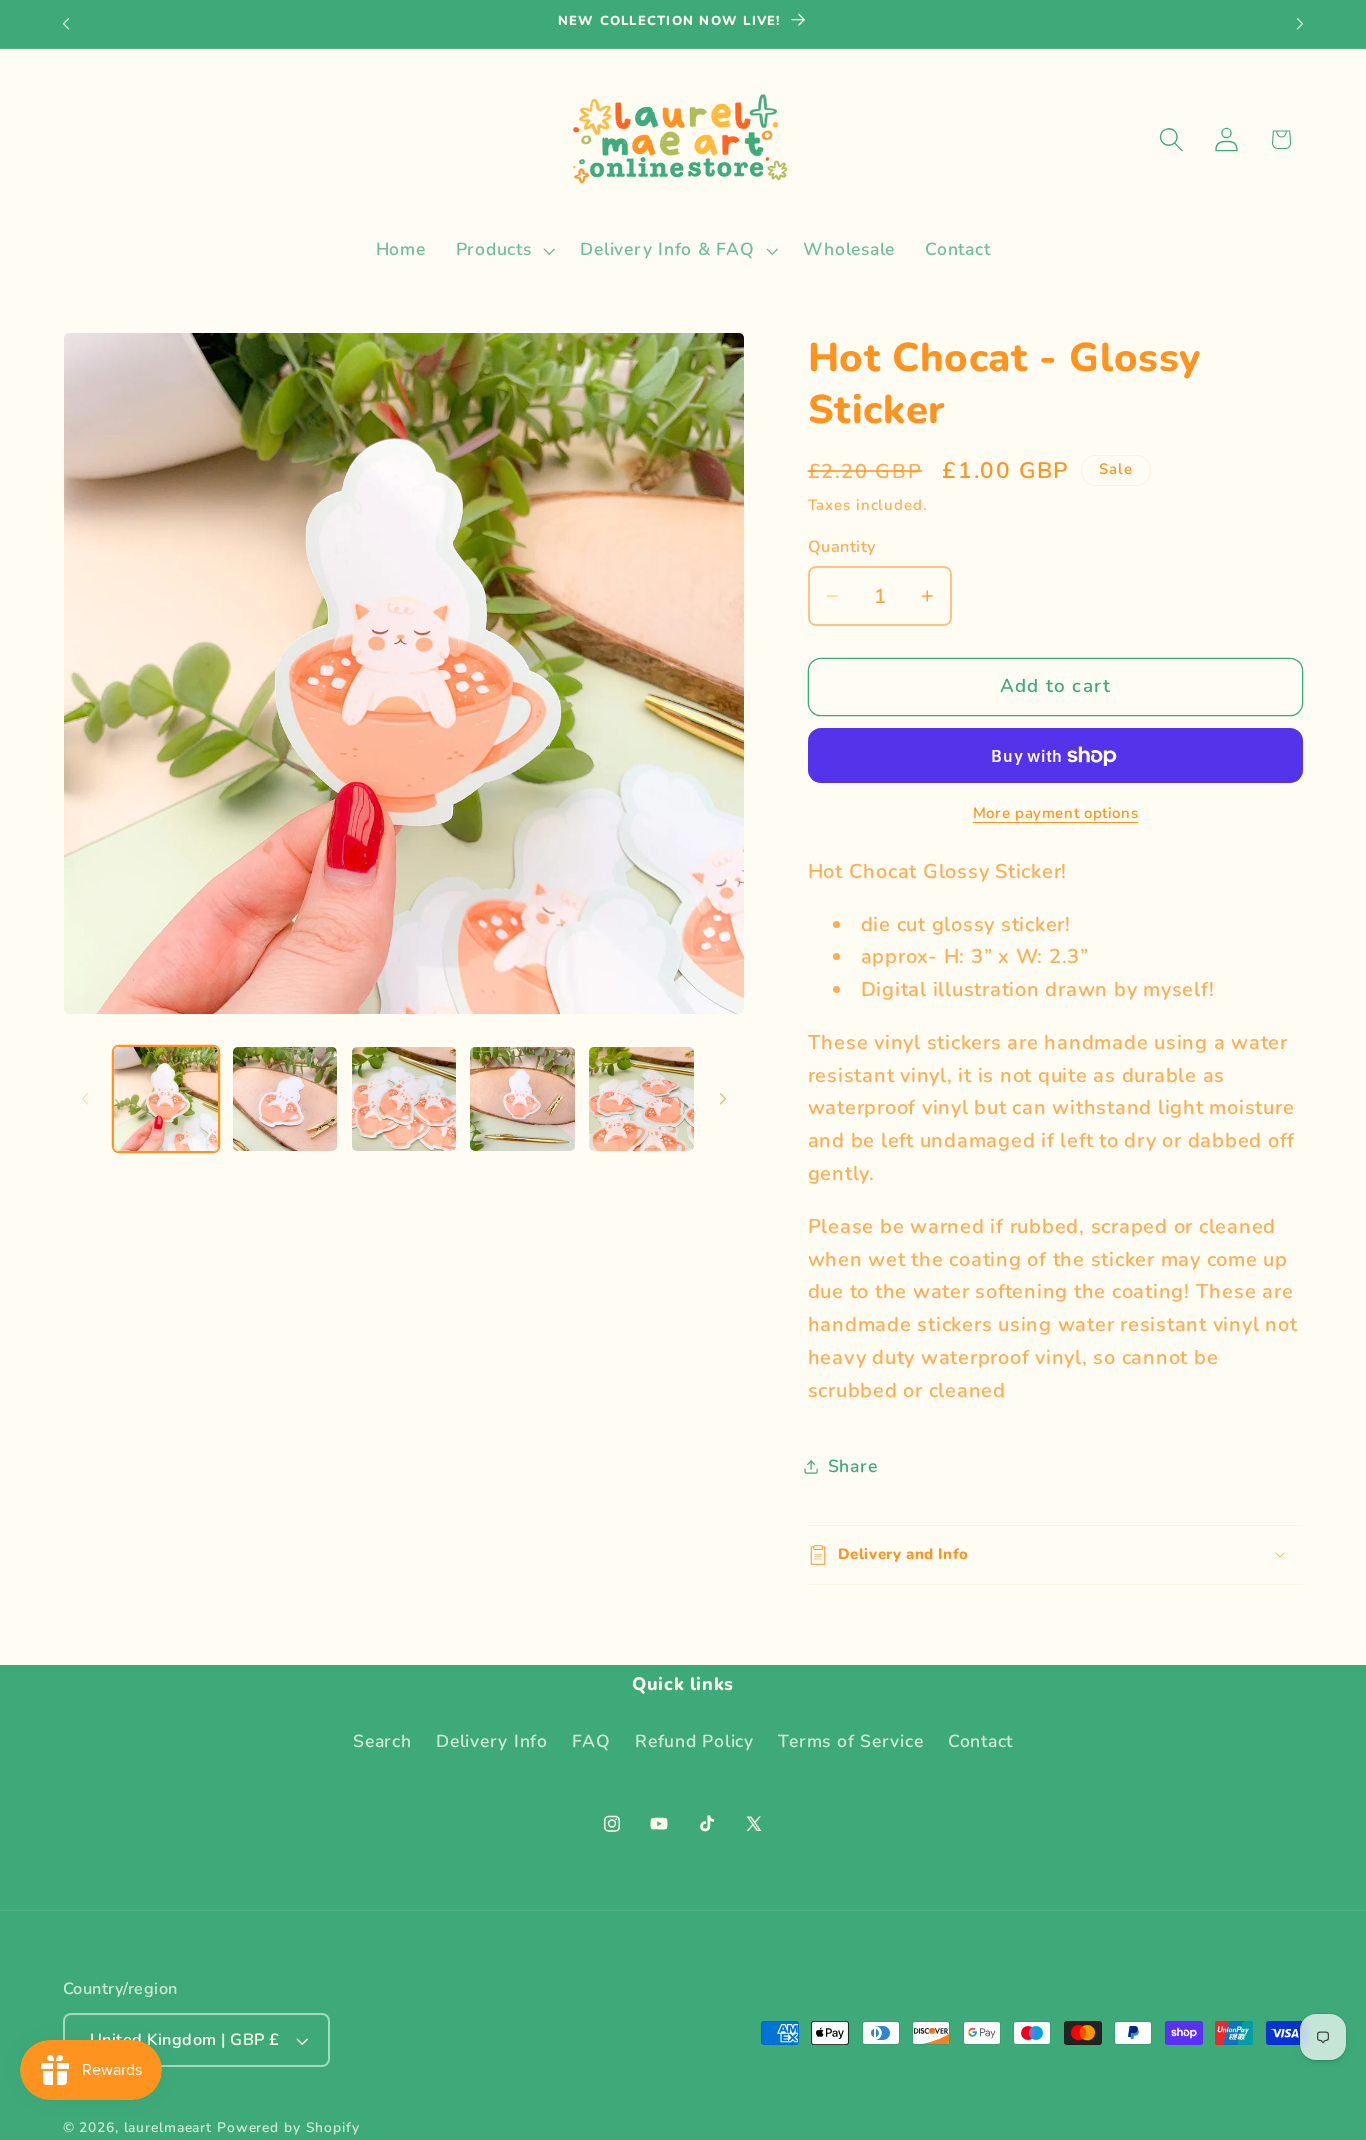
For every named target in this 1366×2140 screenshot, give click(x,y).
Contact (980, 1742)
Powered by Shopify (288, 2128)
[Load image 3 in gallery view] (404, 1099)
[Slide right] (723, 1099)
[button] (503, 250)
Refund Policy (694, 1742)
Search (382, 1742)
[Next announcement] (1300, 24)
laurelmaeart (168, 2128)
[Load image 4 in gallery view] (522, 1099)
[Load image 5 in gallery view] (641, 1099)
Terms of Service (850, 1742)
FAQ (591, 1742)
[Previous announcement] (66, 24)
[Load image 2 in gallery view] (285, 1099)
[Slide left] (85, 1099)
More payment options (1056, 813)
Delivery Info (492, 1742)
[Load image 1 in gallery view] (166, 1099)
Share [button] (853, 1466)
